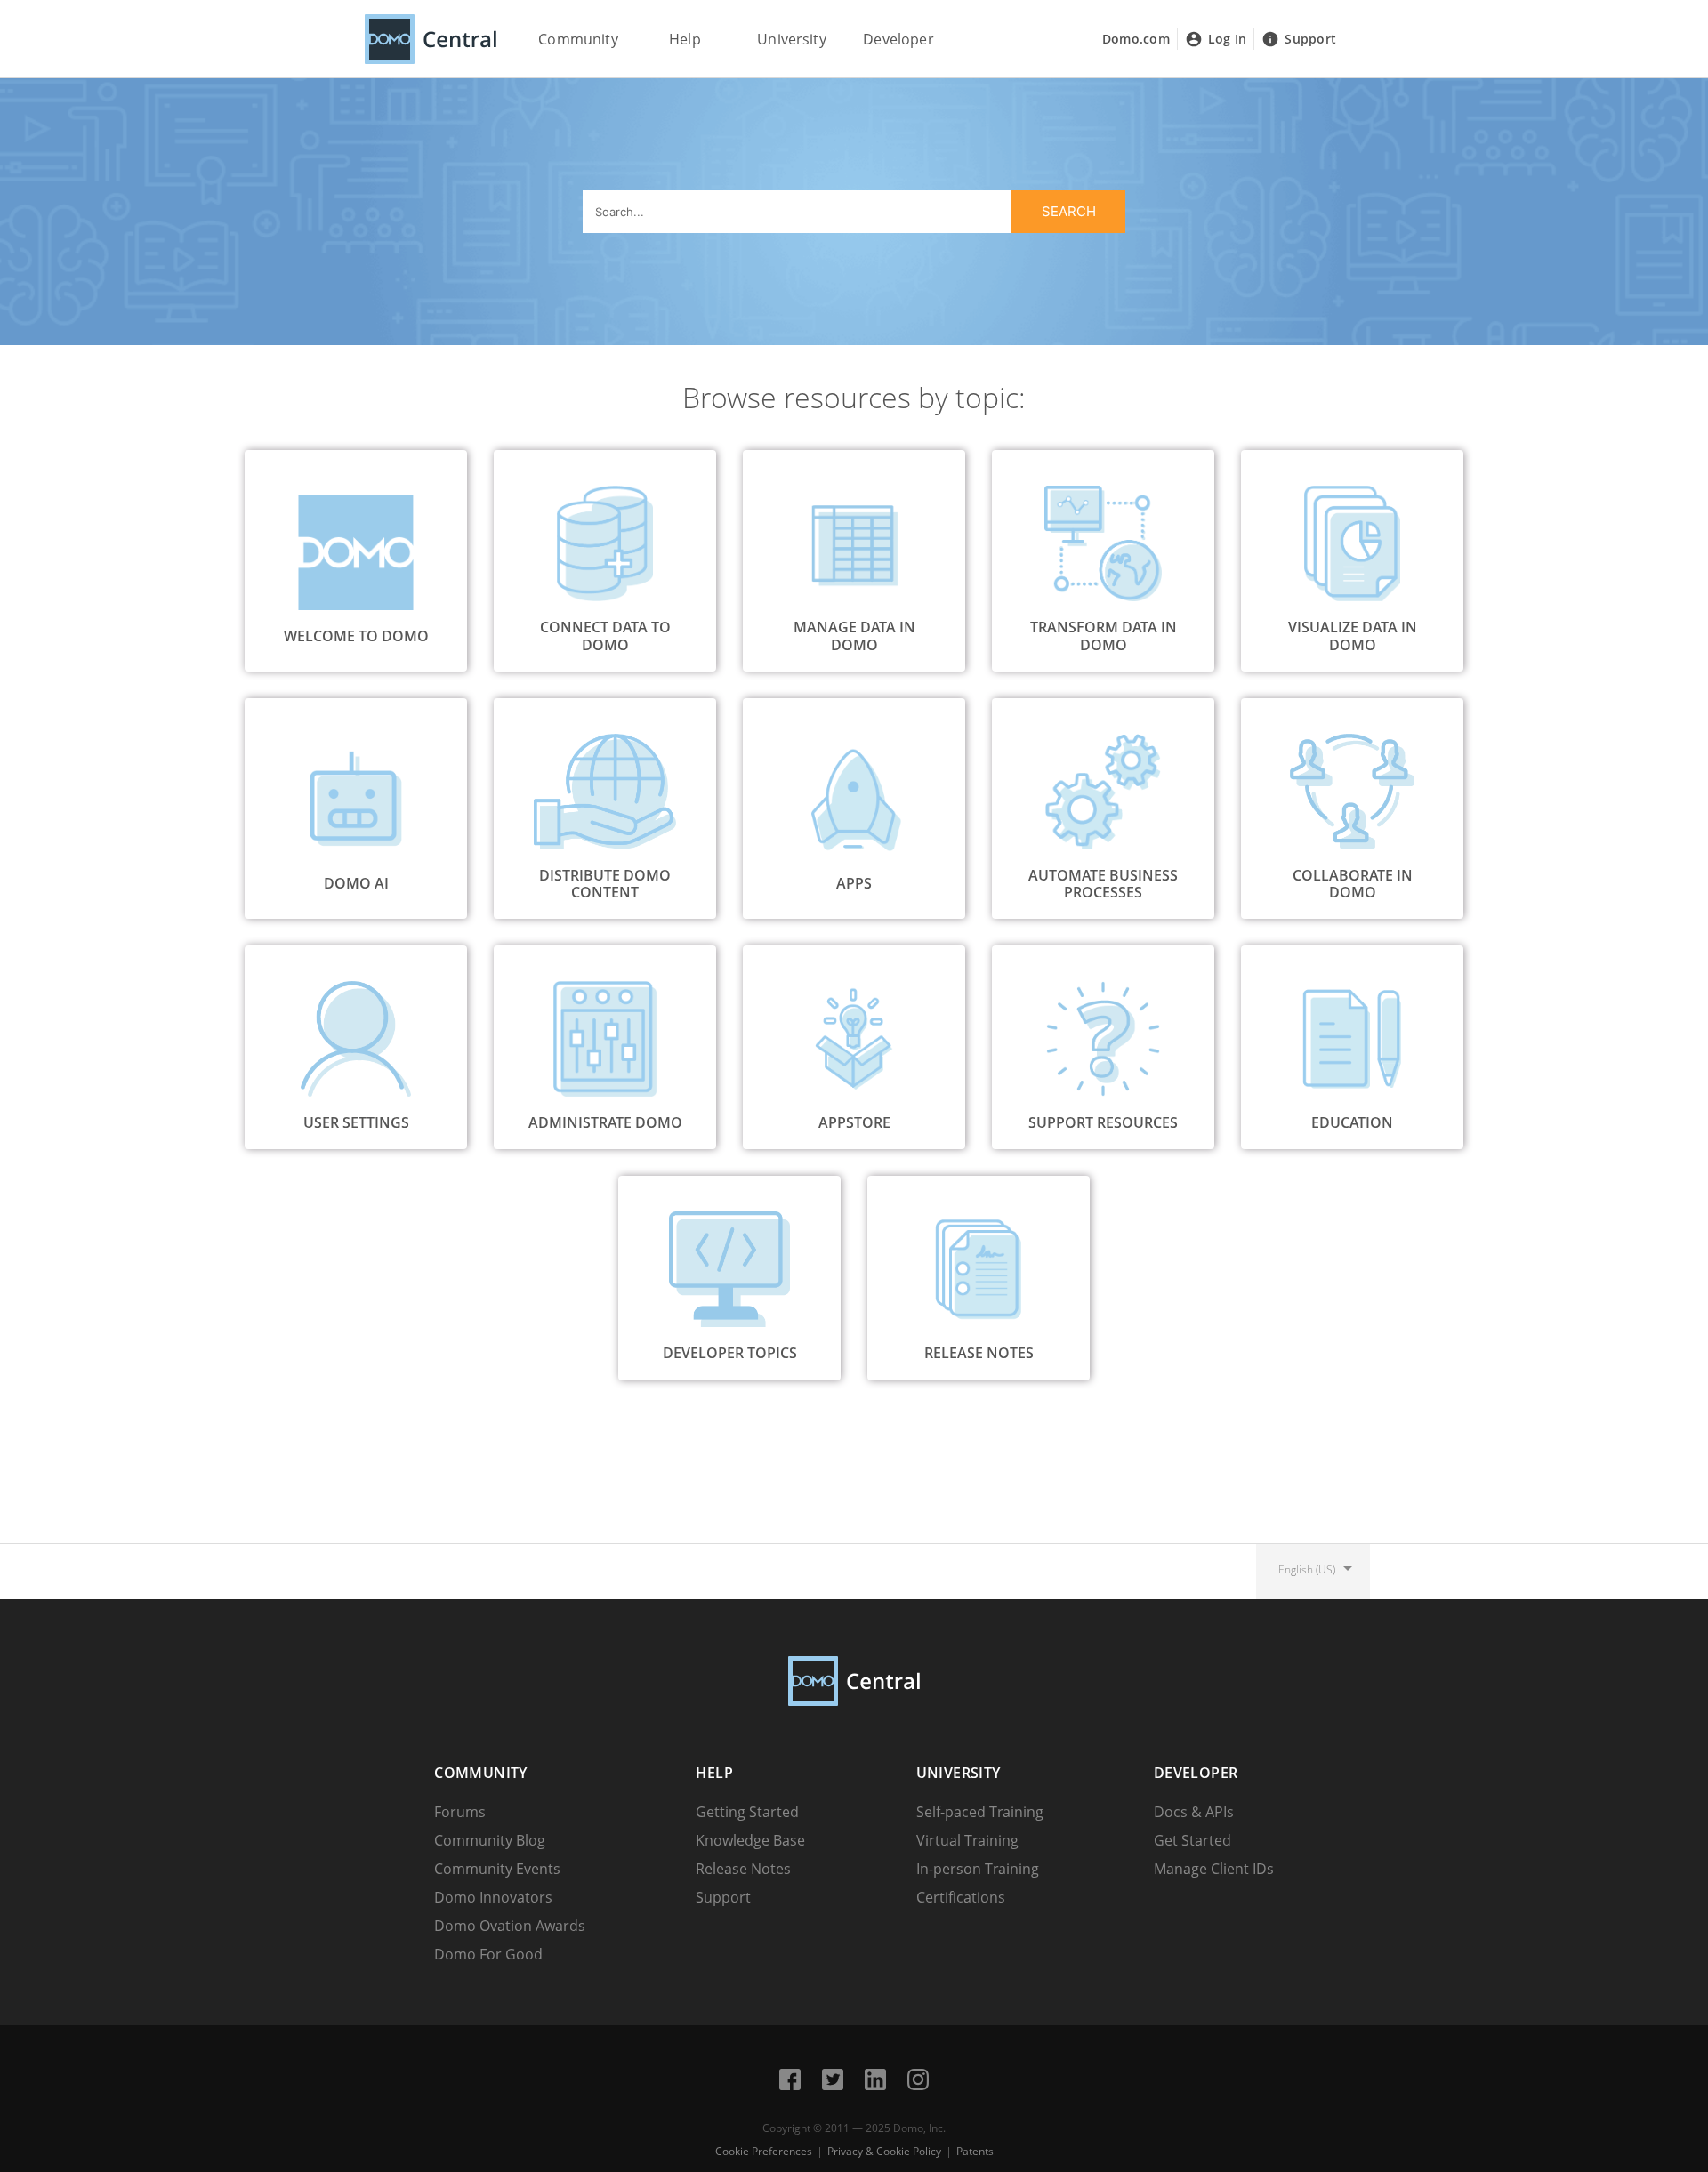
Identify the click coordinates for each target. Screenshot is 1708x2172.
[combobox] (854, 212)
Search (1069, 211)
